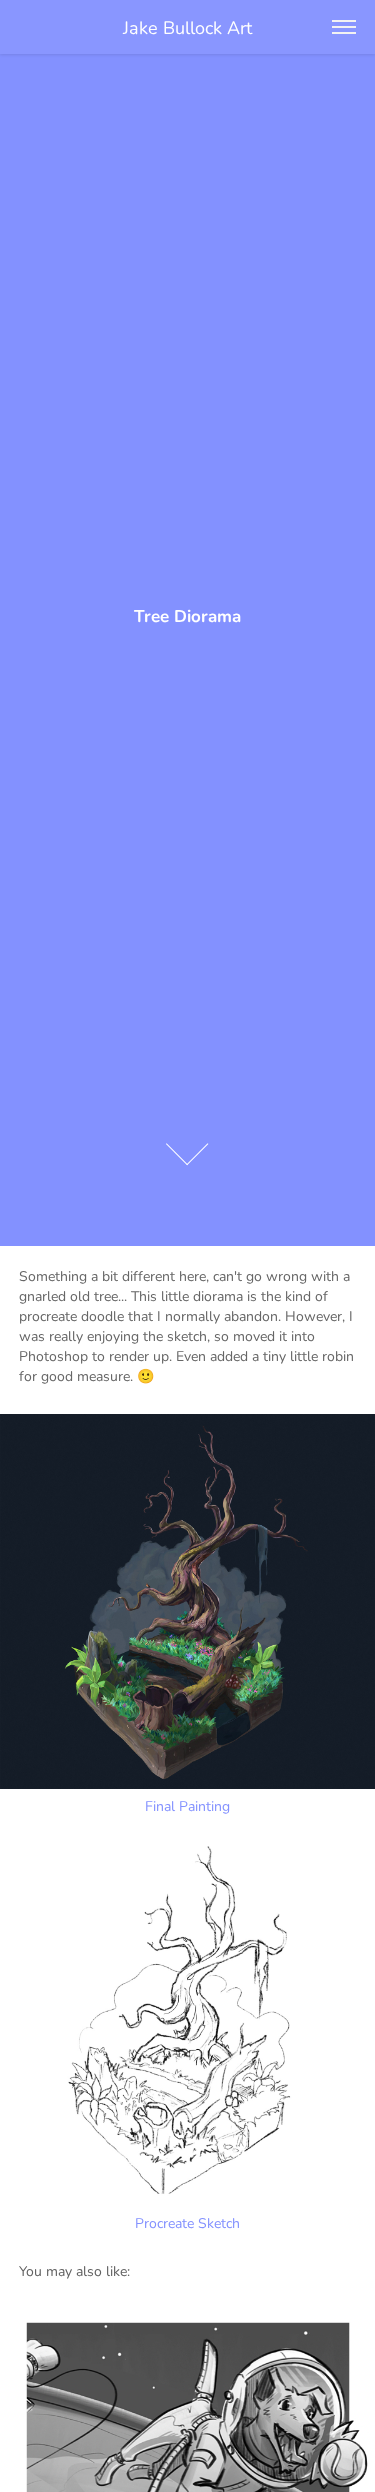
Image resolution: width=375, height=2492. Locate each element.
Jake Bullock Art (187, 27)
